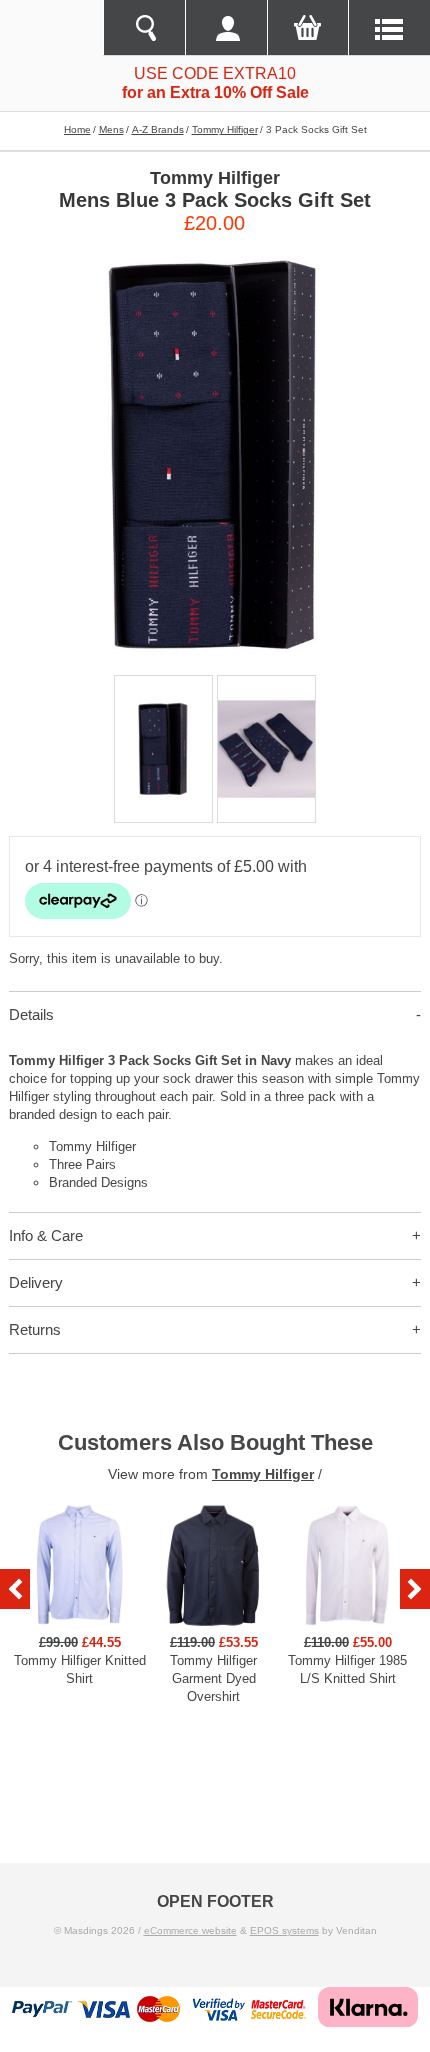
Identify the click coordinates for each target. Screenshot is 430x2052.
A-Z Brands (158, 129)
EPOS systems (284, 1930)
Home (77, 129)
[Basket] (308, 28)
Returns (35, 1329)
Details (31, 1014)
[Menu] (389, 28)
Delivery (36, 1282)
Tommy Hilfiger (225, 129)
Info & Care (46, 1235)
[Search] (144, 28)
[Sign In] (226, 28)
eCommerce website (190, 1930)
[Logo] (51, 28)
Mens (111, 129)
